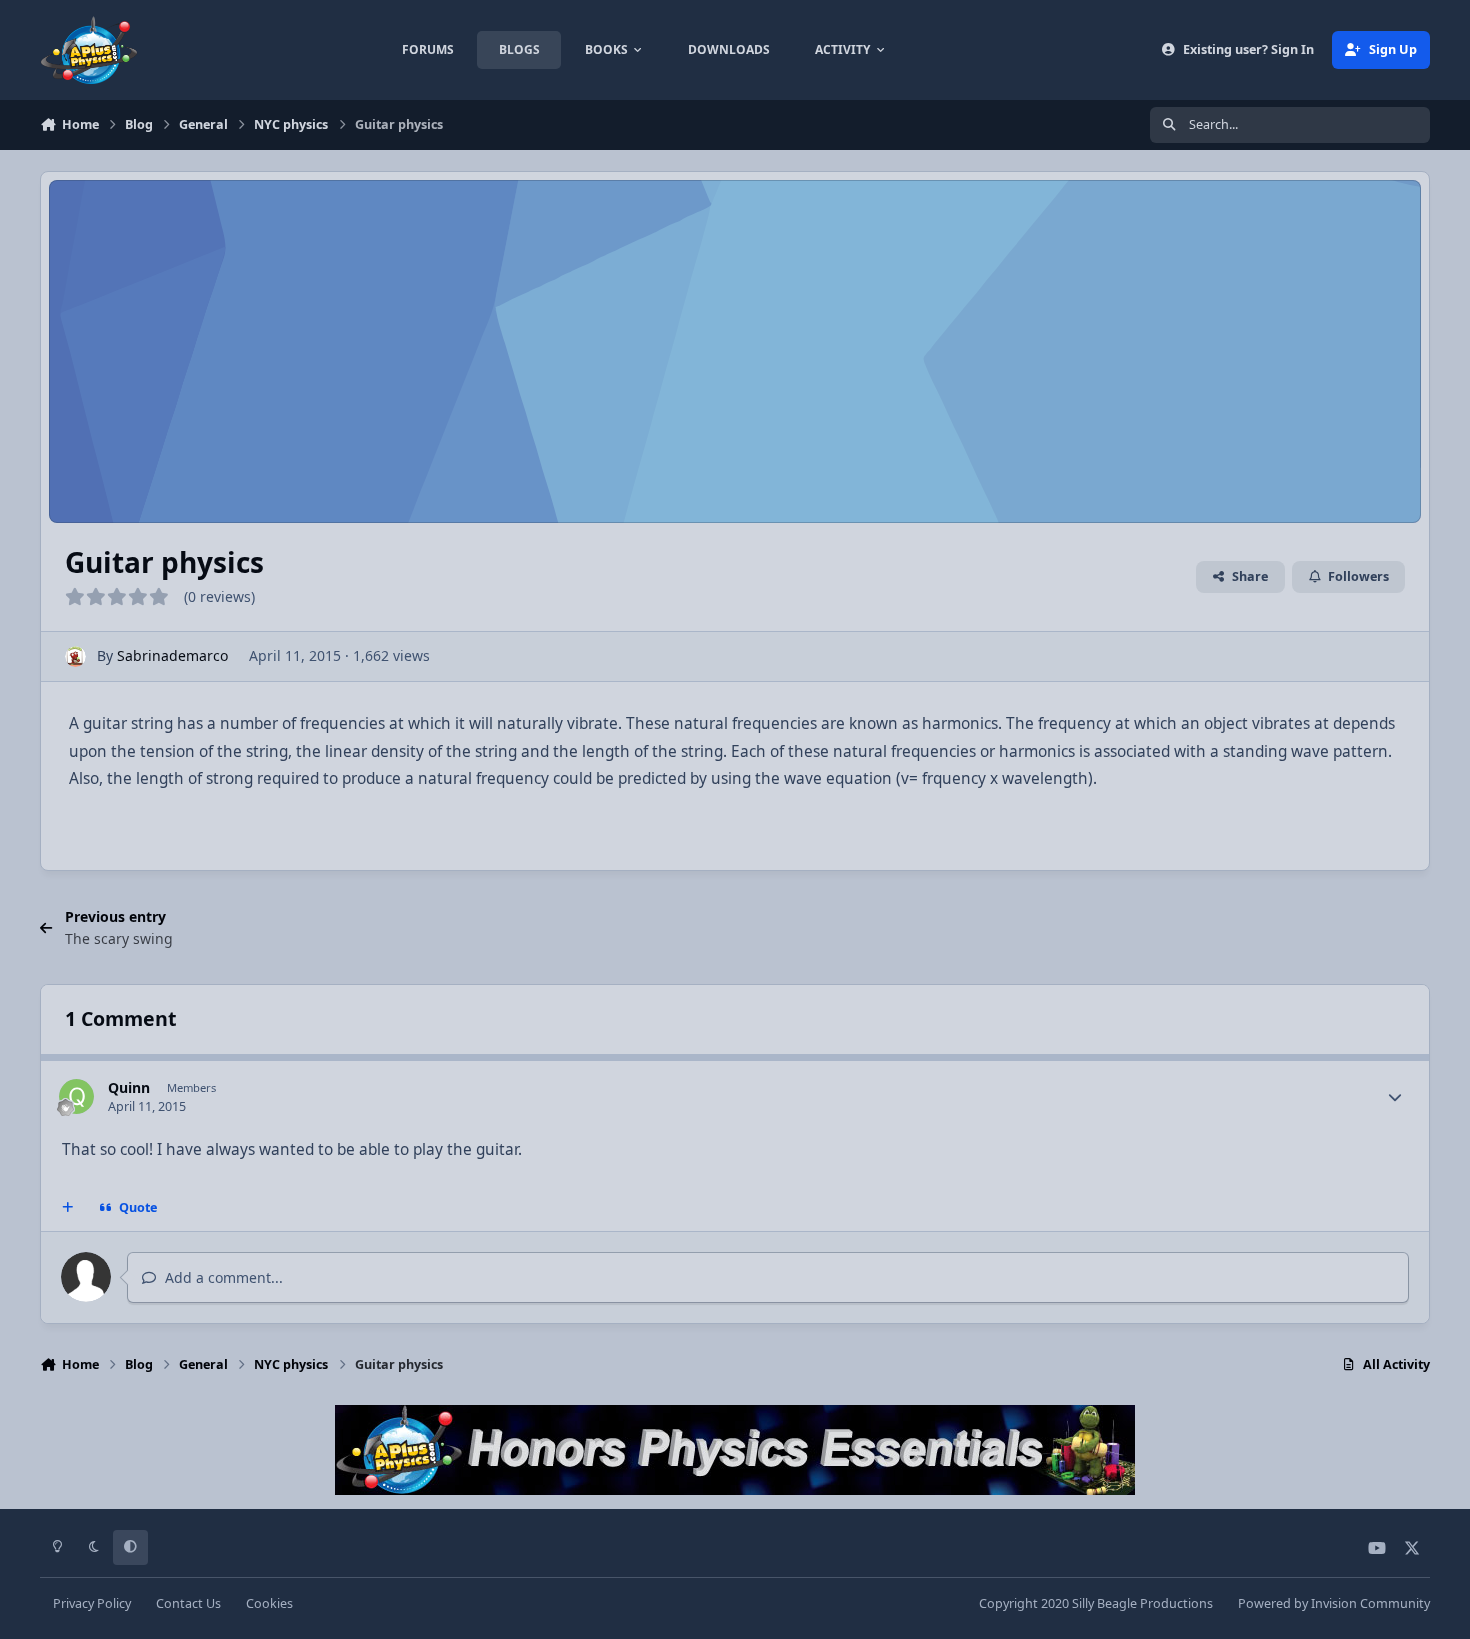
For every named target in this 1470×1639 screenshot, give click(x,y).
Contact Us (188, 1603)
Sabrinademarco (172, 655)
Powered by (1334, 1603)
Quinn (129, 1087)
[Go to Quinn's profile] (76, 1096)
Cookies (269, 1603)
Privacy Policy (92, 1603)
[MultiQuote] (68, 1208)
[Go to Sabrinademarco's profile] (75, 656)
